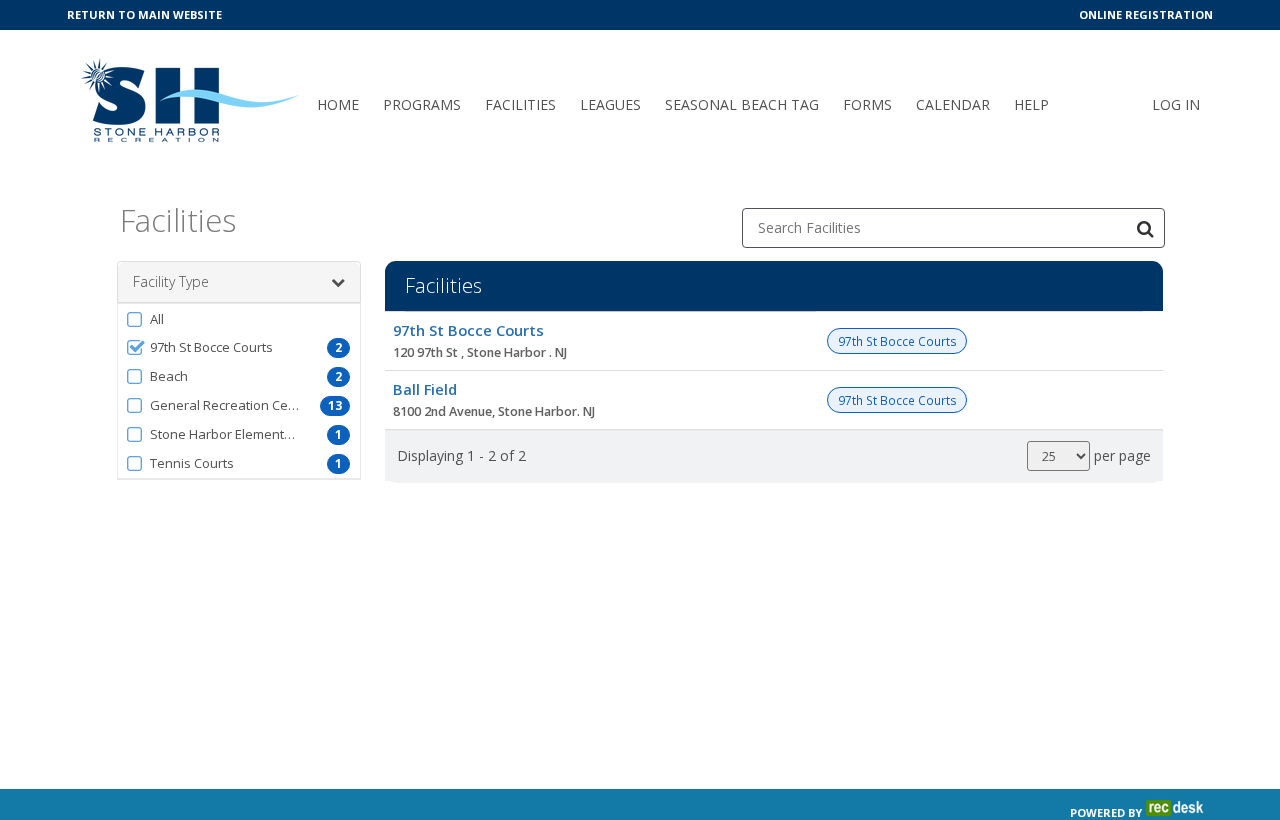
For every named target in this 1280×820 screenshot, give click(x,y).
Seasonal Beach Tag (742, 104)
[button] (239, 319)
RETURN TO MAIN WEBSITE (144, 14)
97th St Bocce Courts (468, 330)
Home (338, 104)
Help (1031, 104)
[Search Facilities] (1145, 228)
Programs (422, 104)
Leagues (610, 104)
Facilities (520, 104)
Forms (867, 104)
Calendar (953, 104)
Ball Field (425, 389)
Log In (1176, 104)
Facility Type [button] (171, 281)
